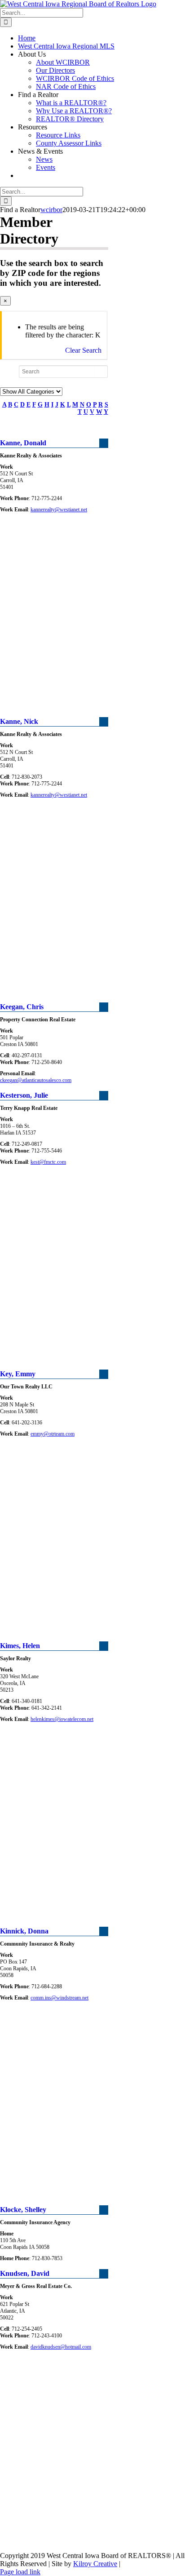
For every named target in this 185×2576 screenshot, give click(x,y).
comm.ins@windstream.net (59, 1998)
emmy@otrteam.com (53, 1434)
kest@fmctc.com (48, 1162)
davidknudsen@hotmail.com (61, 2347)
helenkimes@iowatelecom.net (62, 1719)
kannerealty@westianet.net (59, 510)
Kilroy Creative (95, 2564)
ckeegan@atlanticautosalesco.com (36, 1080)
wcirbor (51, 210)
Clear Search (83, 350)
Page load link (20, 2572)
